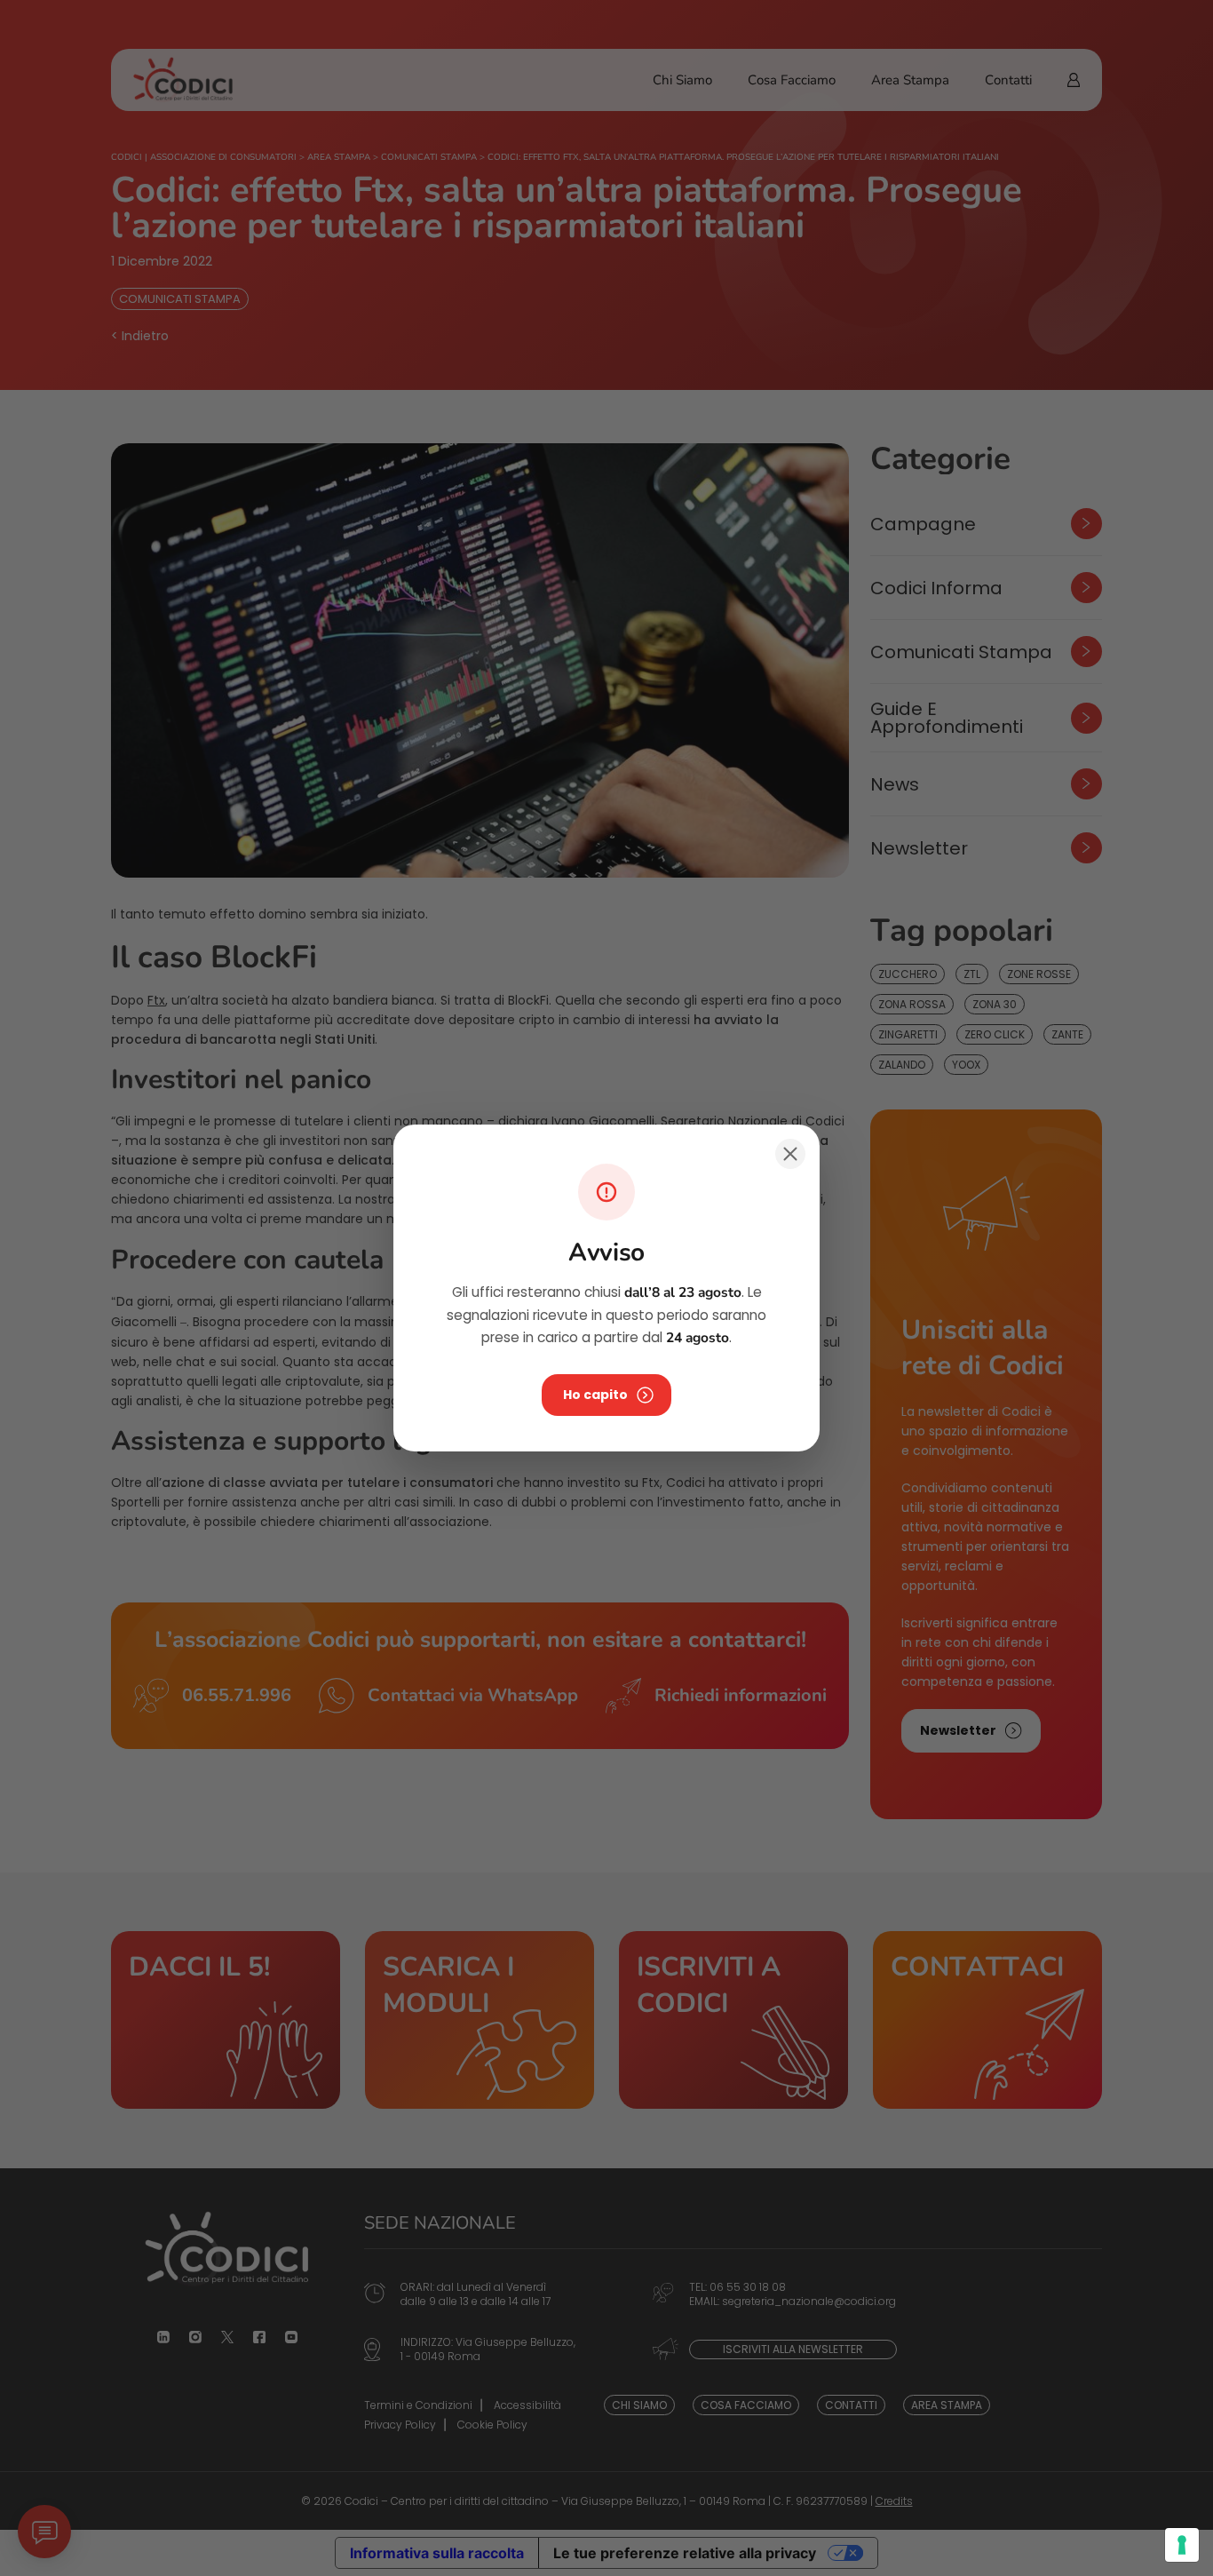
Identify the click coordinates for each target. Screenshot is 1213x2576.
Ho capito (595, 1395)
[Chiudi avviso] (790, 1154)
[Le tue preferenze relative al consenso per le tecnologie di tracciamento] (1182, 2545)
